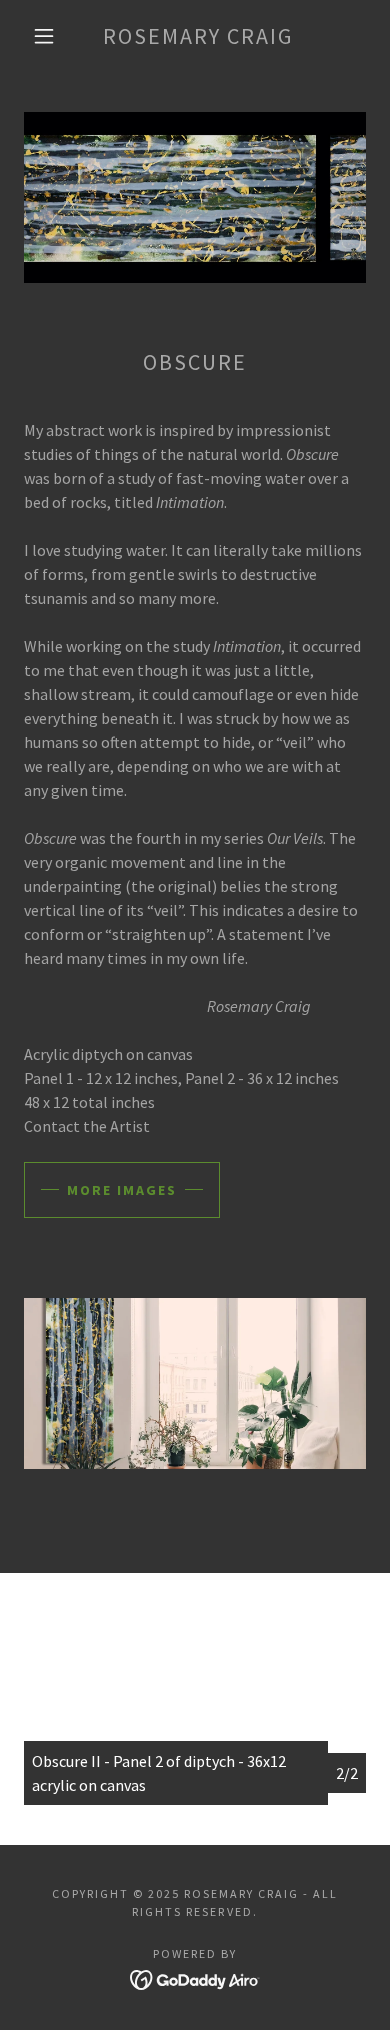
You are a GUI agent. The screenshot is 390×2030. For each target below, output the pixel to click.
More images (122, 1190)
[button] (44, 36)
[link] (198, 36)
